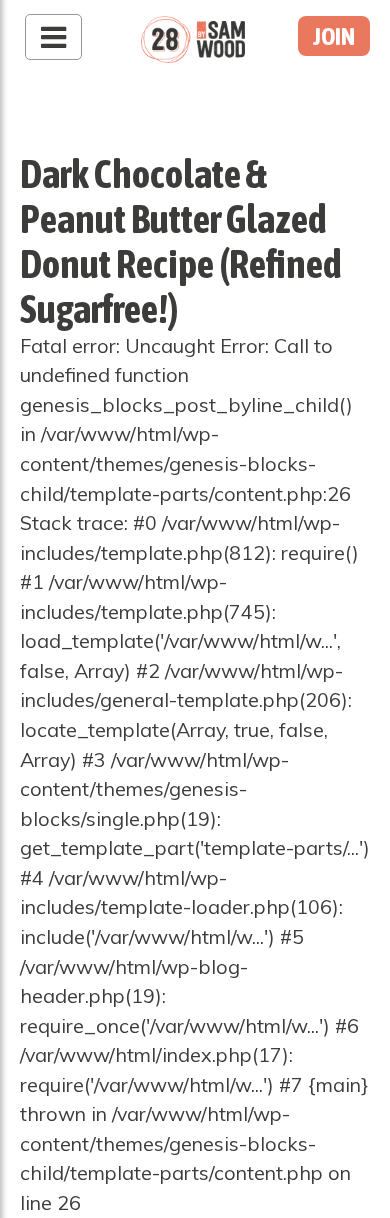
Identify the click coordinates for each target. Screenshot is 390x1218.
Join (334, 36)
